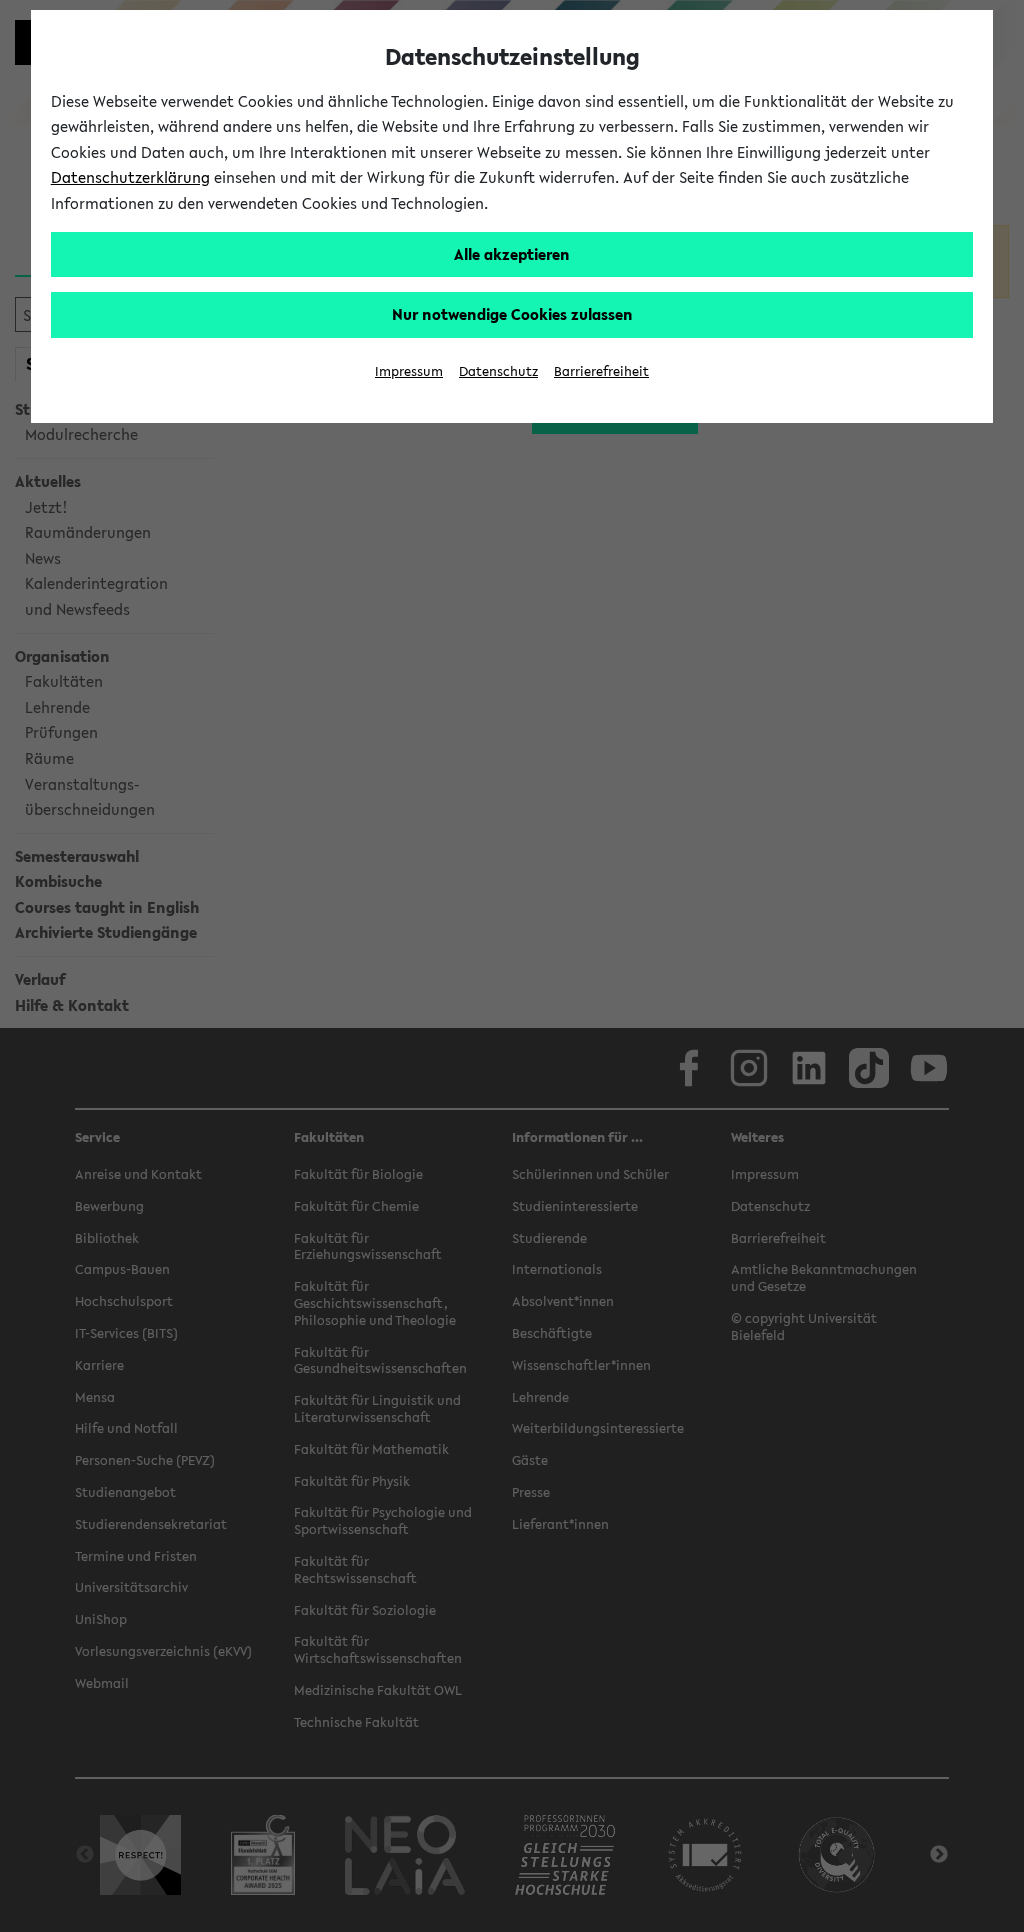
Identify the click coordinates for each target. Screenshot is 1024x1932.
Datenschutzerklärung (130, 177)
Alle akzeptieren (512, 254)
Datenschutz (498, 371)
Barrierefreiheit (601, 371)
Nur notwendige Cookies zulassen (512, 314)
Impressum (409, 371)
